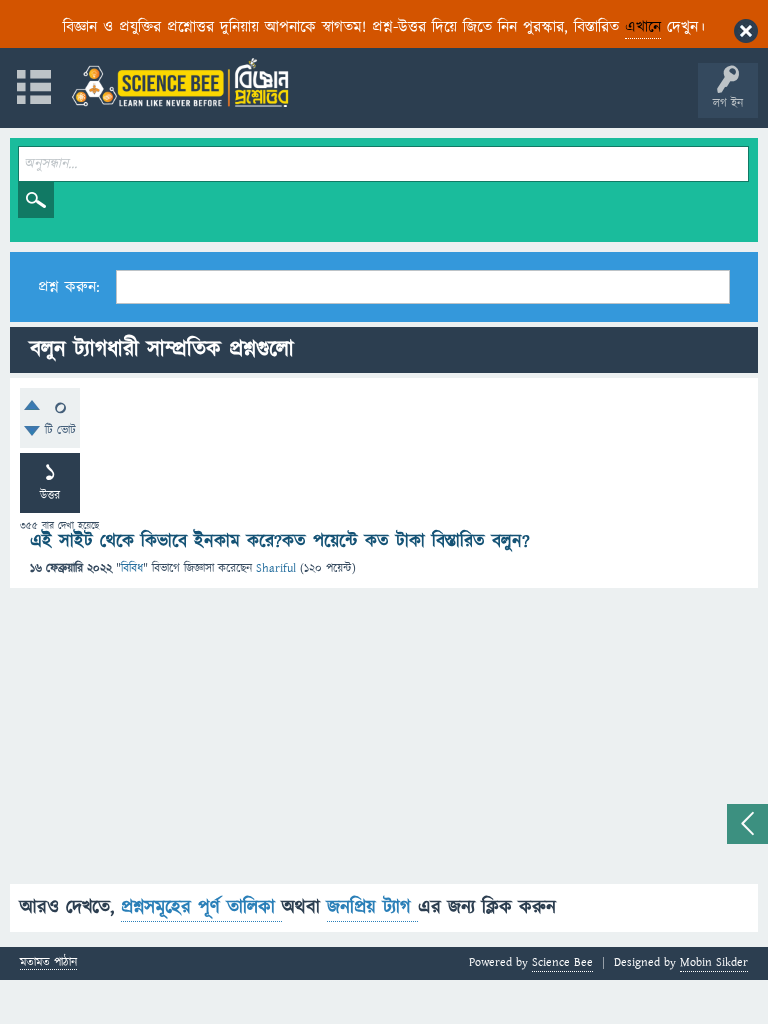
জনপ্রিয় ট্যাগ (372, 907)
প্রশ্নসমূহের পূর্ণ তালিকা (201, 907)
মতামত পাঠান (48, 963)
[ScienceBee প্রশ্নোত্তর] (180, 82)
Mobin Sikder (714, 962)
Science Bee (562, 962)
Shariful (276, 568)
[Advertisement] (384, 744)
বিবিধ (132, 568)
